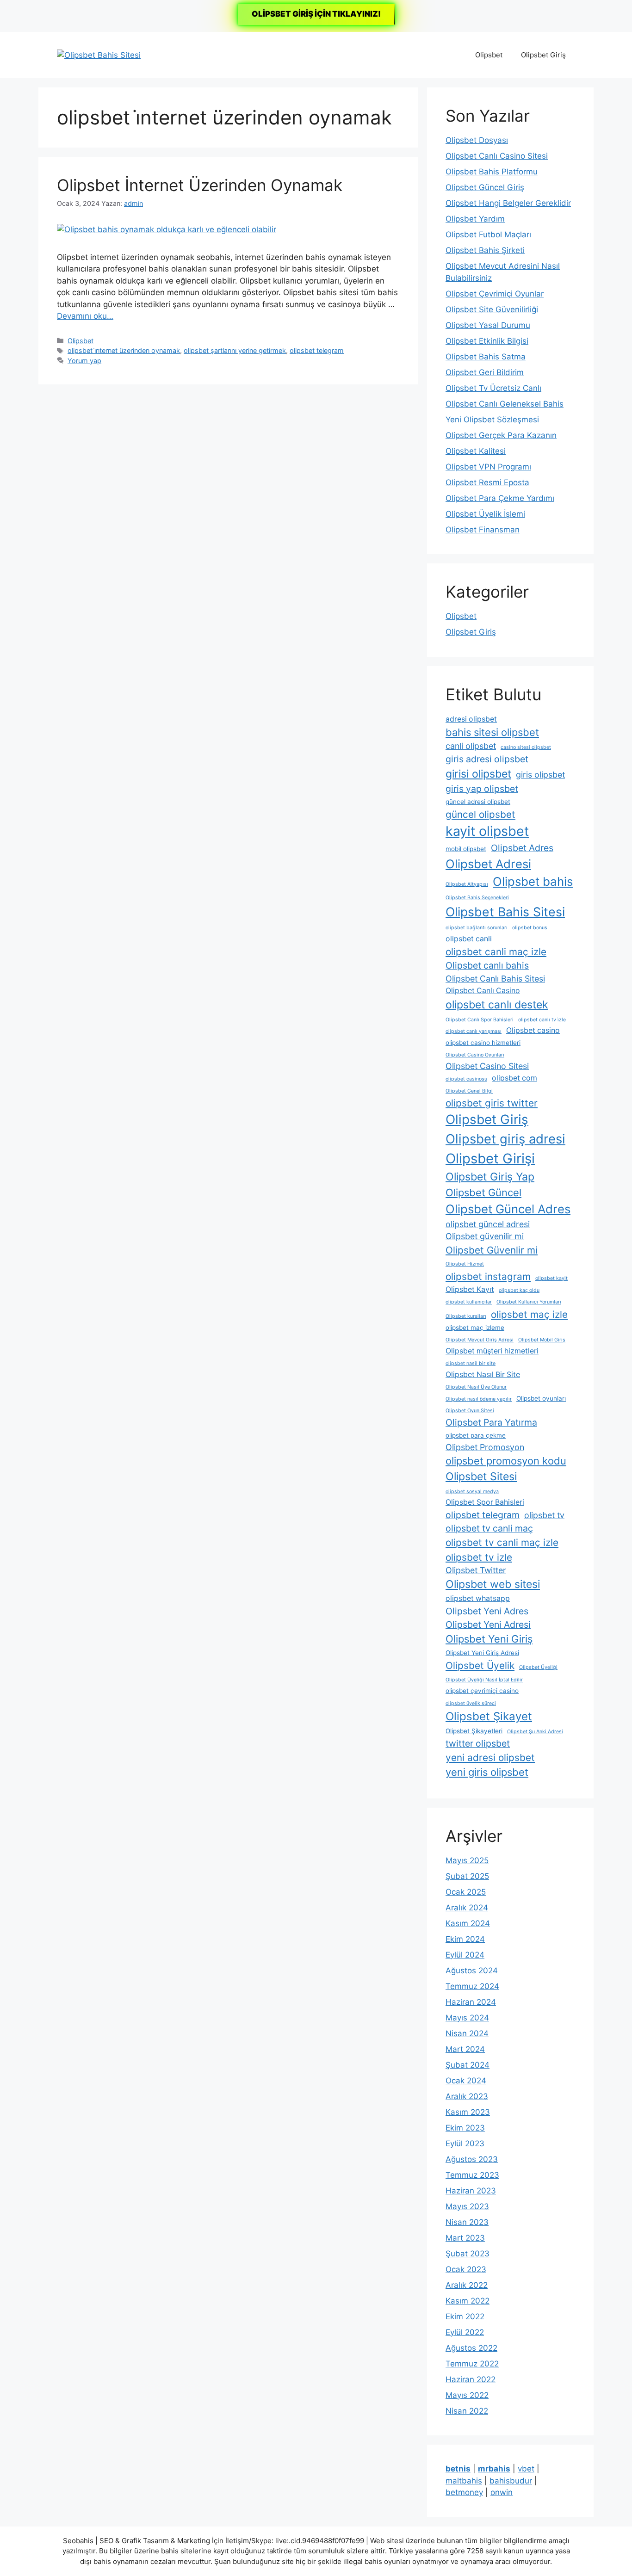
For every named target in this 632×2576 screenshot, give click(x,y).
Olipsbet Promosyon (485, 1447)
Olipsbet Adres (522, 848)
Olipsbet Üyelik (480, 1665)
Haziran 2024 (471, 2002)
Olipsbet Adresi (488, 864)
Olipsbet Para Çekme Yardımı (500, 498)
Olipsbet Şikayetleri (474, 1731)
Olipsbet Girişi (490, 1158)
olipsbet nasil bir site (471, 1363)
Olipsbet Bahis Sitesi (505, 912)
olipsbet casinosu (466, 1079)
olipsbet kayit (551, 1278)
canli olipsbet (471, 746)
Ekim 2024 (465, 1939)
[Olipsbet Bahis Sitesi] (99, 55)
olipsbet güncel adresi (488, 1224)
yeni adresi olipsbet (490, 1757)
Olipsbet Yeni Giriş (489, 1639)
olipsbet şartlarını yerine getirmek (235, 350)
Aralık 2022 (467, 2285)
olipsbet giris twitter (492, 1103)
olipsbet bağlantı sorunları (477, 928)
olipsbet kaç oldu (519, 1290)
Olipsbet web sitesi (493, 1584)
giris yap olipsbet (482, 789)
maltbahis (464, 2481)
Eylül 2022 (465, 2332)
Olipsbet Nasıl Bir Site (483, 1374)
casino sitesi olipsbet (526, 747)
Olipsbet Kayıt (470, 1289)
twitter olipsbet (478, 1743)
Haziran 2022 (471, 2379)
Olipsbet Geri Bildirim (485, 372)
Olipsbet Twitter (476, 1570)
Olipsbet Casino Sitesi (487, 1066)
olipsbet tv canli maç (489, 1528)
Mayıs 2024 (467, 2018)
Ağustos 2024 (472, 1971)
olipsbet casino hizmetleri (483, 1043)
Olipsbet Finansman (483, 530)
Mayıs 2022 (467, 2395)
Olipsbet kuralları (466, 1316)
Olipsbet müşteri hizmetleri (492, 1351)
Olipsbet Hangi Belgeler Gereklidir (508, 203)
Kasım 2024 (468, 1923)
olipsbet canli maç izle (496, 952)
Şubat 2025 (467, 1876)
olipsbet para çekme (476, 1435)
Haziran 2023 (471, 2191)
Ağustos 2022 (471, 2348)
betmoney (464, 2492)
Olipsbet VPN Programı (488, 467)
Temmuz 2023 (472, 2175)
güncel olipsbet (480, 814)
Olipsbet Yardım (475, 219)
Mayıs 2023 (467, 2206)
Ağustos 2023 (472, 2159)
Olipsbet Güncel (483, 1192)
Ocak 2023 (466, 2269)
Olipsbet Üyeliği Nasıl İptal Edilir (484, 1680)
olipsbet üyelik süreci (471, 1703)
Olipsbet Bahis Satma (486, 357)
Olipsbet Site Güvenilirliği (492, 309)
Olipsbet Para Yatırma (491, 1422)
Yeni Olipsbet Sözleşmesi (492, 420)
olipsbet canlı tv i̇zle (542, 1020)
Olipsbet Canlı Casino (483, 991)
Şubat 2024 (468, 2065)
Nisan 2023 (467, 2222)
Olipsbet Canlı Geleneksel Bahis (505, 404)
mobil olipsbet (466, 849)
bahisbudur (511, 2481)
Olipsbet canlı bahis (487, 965)
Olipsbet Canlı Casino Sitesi (497, 156)
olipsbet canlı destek (497, 1005)
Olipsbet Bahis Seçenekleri (477, 898)
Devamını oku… (85, 316)
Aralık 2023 (467, 2096)
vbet (526, 2469)
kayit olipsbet (487, 831)
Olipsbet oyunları (541, 1398)
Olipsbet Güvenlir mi (492, 1250)
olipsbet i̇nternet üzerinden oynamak (124, 350)
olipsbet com (514, 1078)
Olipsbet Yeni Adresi (488, 1625)
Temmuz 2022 (472, 2364)
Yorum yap (84, 361)
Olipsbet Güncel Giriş (485, 187)
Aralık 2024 (467, 1908)
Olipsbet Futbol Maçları (488, 235)
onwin (502, 2492)
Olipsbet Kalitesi (476, 451)
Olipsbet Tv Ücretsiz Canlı (493, 388)
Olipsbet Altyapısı (467, 884)
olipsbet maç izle (529, 1314)
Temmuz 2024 (472, 1986)
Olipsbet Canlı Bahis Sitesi (495, 979)
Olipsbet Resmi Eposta (487, 482)
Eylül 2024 (465, 1955)
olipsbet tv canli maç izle (502, 1542)
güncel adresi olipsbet (478, 802)
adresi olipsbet (471, 719)
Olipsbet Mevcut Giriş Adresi (480, 1340)
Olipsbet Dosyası (477, 140)
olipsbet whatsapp (478, 1598)
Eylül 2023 (465, 2144)
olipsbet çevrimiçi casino (482, 1691)
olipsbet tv (544, 1515)
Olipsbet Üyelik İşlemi (485, 514)
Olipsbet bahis (533, 881)
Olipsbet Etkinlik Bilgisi (487, 341)
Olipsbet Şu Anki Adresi (535, 1732)
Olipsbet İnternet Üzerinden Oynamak (200, 185)
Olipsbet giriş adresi (505, 1139)
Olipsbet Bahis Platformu (492, 172)
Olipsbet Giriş (543, 55)
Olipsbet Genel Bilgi (469, 1091)
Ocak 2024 (466, 2081)
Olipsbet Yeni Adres (487, 1611)
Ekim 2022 (465, 2317)
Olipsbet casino (533, 1030)
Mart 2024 (465, 2049)
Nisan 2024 (467, 2033)
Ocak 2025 (466, 1892)
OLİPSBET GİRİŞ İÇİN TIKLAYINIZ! (316, 14)
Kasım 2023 (468, 2112)
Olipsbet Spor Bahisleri (485, 1502)
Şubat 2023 (468, 2254)
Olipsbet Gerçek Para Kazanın (501, 435)
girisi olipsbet (478, 774)
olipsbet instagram (488, 1276)
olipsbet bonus (530, 928)
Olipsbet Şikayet (489, 1716)
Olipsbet (489, 55)
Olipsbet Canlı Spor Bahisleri (480, 1020)
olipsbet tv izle (479, 1557)
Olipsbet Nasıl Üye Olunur (476, 1387)
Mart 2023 (465, 2238)
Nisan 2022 (467, 2411)
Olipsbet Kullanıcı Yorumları (529, 1302)
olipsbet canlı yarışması (474, 1031)
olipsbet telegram (317, 350)
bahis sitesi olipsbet (492, 732)
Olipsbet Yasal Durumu (488, 325)
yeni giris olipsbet (487, 1772)
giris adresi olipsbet (487, 759)
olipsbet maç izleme (475, 1328)
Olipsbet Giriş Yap (490, 1177)
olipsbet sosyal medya (472, 1492)
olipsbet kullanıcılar (469, 1302)
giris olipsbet (540, 775)
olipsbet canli (469, 939)
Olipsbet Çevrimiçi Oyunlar (495, 294)
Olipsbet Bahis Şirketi (485, 250)
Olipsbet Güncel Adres (508, 1209)
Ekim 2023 (465, 2128)
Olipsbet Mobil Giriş (542, 1340)
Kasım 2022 (468, 2301)
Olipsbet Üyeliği (538, 1667)
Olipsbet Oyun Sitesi (470, 1411)
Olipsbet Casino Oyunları (475, 1055)
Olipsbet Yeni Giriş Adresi (482, 1653)
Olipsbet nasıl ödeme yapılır (479, 1399)
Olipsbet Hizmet (465, 1264)
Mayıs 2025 (467, 1860)
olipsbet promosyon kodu (506, 1461)
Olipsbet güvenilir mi (485, 1236)
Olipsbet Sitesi (481, 1476)
